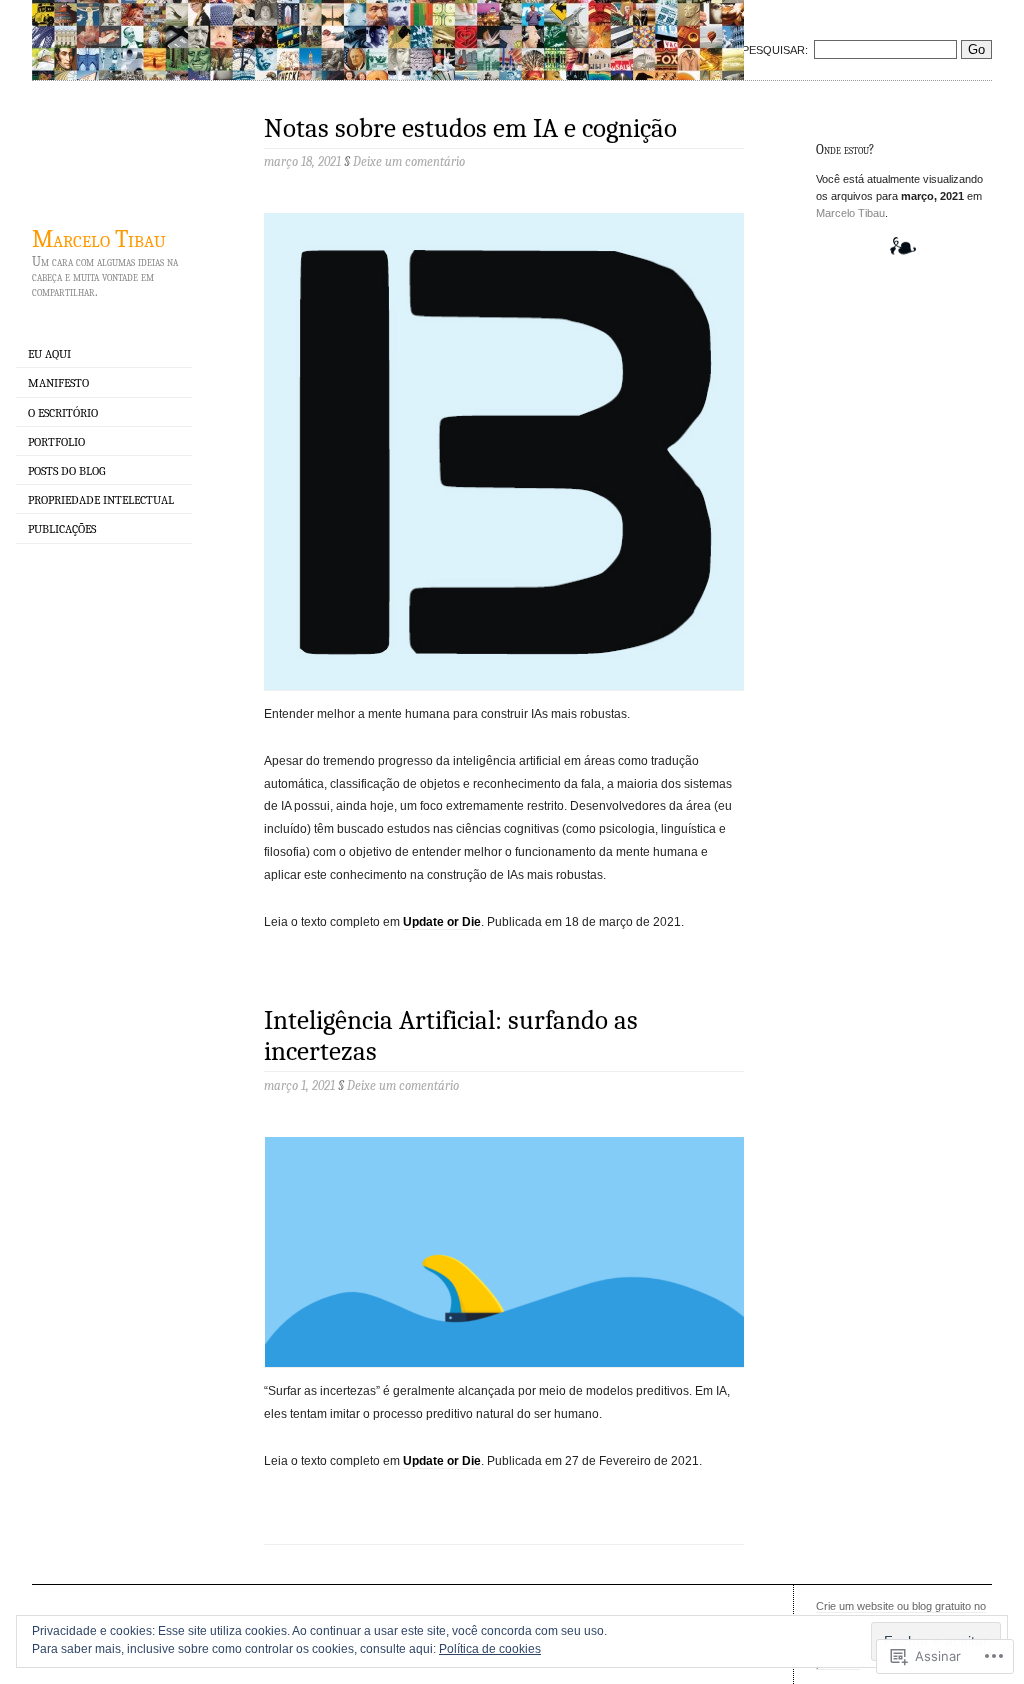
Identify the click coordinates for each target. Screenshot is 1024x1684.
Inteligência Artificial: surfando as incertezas (451, 1036)
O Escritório (63, 413)
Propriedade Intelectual (101, 500)
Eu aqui (49, 354)
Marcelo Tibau (99, 239)
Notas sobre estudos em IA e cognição (470, 128)
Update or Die (442, 922)
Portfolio (56, 442)
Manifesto (58, 383)
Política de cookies (490, 1649)
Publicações (62, 529)
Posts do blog (66, 471)
